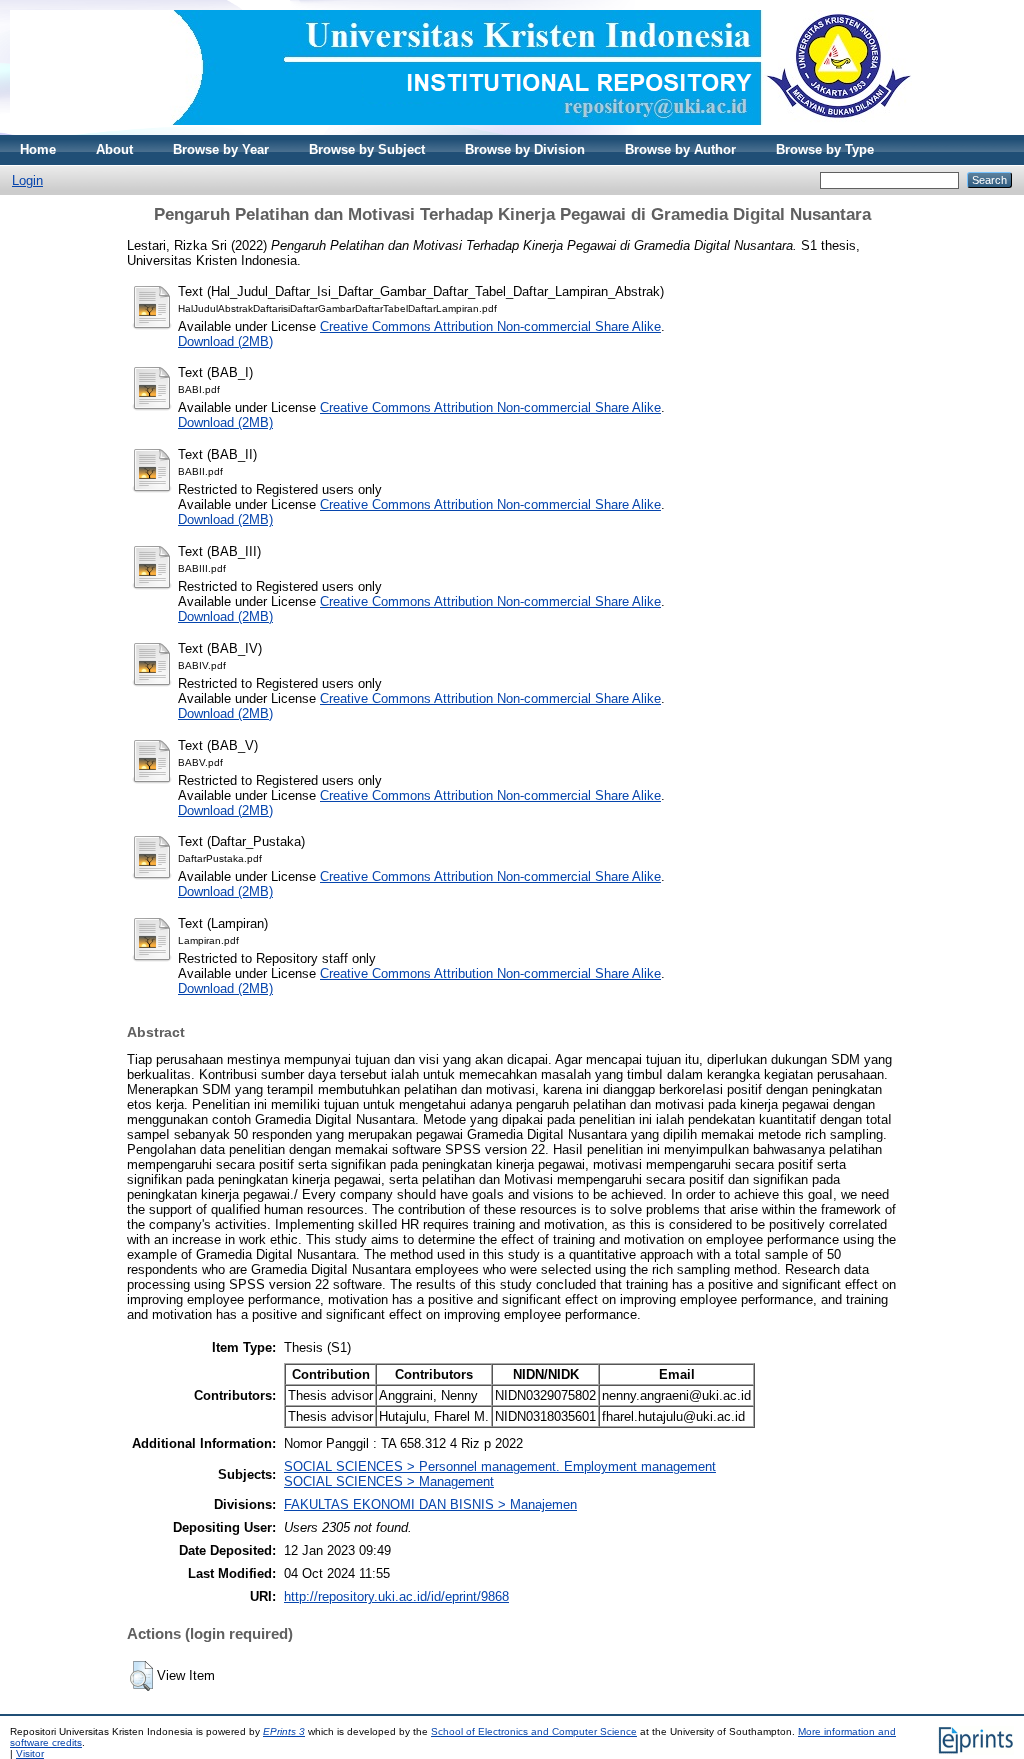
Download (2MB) (225, 341)
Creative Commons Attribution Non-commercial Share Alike (490, 326)
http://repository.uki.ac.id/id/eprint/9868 (396, 1596)
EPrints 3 (284, 1731)
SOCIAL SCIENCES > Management (389, 1481)
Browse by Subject (367, 149)
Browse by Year (221, 149)
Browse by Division (525, 149)
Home (38, 149)
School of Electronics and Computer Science (534, 1731)
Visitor (30, 1753)
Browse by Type (825, 149)
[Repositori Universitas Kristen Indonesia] (461, 130)
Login (27, 180)
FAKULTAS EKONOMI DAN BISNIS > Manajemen (430, 1504)
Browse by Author (680, 149)
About (114, 149)
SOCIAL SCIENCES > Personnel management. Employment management (500, 1466)
